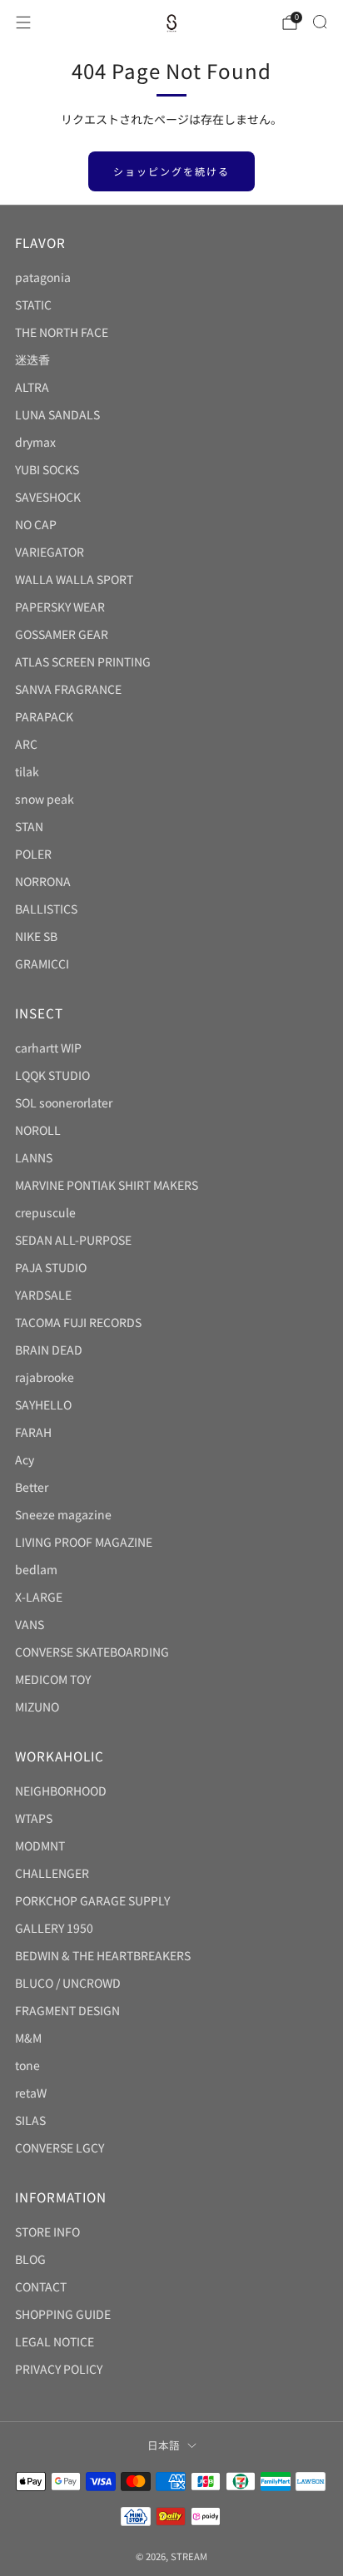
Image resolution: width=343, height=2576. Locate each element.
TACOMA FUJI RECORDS (78, 1322)
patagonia (43, 277)
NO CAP (36, 524)
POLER (33, 854)
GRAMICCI (42, 964)
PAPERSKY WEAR (60, 607)
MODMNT (40, 1845)
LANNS (34, 1157)
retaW (31, 2093)
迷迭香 (32, 359)
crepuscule (45, 1212)
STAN (29, 826)
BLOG (30, 2259)
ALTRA (32, 387)
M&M (28, 2038)
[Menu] (23, 22)
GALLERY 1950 (54, 1928)
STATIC (33, 305)
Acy (25, 1459)
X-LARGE (39, 1597)
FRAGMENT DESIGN (67, 2010)
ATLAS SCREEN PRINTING (83, 661)
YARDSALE (43, 1295)
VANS (30, 1624)
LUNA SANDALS (57, 414)
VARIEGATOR (50, 552)
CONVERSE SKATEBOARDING (92, 1652)
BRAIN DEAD (49, 1350)
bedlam (36, 1569)
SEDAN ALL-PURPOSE (73, 1240)
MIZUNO (37, 1707)
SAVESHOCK (48, 497)
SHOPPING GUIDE (63, 2314)
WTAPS (34, 1818)
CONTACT (41, 2286)
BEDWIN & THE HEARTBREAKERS (103, 1955)
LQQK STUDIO (52, 1075)
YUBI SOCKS (47, 469)
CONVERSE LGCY (60, 2147)
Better (32, 1487)
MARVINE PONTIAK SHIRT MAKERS (107, 1185)
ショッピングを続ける (171, 171)
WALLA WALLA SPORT (74, 579)
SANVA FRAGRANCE (68, 689)
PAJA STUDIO (51, 1267)
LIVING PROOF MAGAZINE (84, 1542)
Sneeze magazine (63, 1514)
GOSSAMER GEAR (62, 634)
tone (27, 2065)
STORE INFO (47, 2232)
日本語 (164, 2445)
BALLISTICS (46, 909)
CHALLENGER (52, 1873)
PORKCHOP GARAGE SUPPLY (92, 1900)
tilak (27, 771)
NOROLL (38, 1130)
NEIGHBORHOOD (61, 1791)
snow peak (45, 799)
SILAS (30, 2120)
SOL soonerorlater (64, 1102)
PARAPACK (44, 716)
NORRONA (43, 881)
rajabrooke (45, 1377)
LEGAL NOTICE (55, 2341)
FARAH (33, 1432)
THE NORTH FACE (62, 332)
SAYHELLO (43, 1404)
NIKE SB (36, 936)
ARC (26, 744)
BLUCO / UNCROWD (68, 1983)
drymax (35, 442)
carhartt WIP (48, 1048)
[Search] (320, 22)
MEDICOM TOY (53, 1679)
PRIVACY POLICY (59, 2369)
